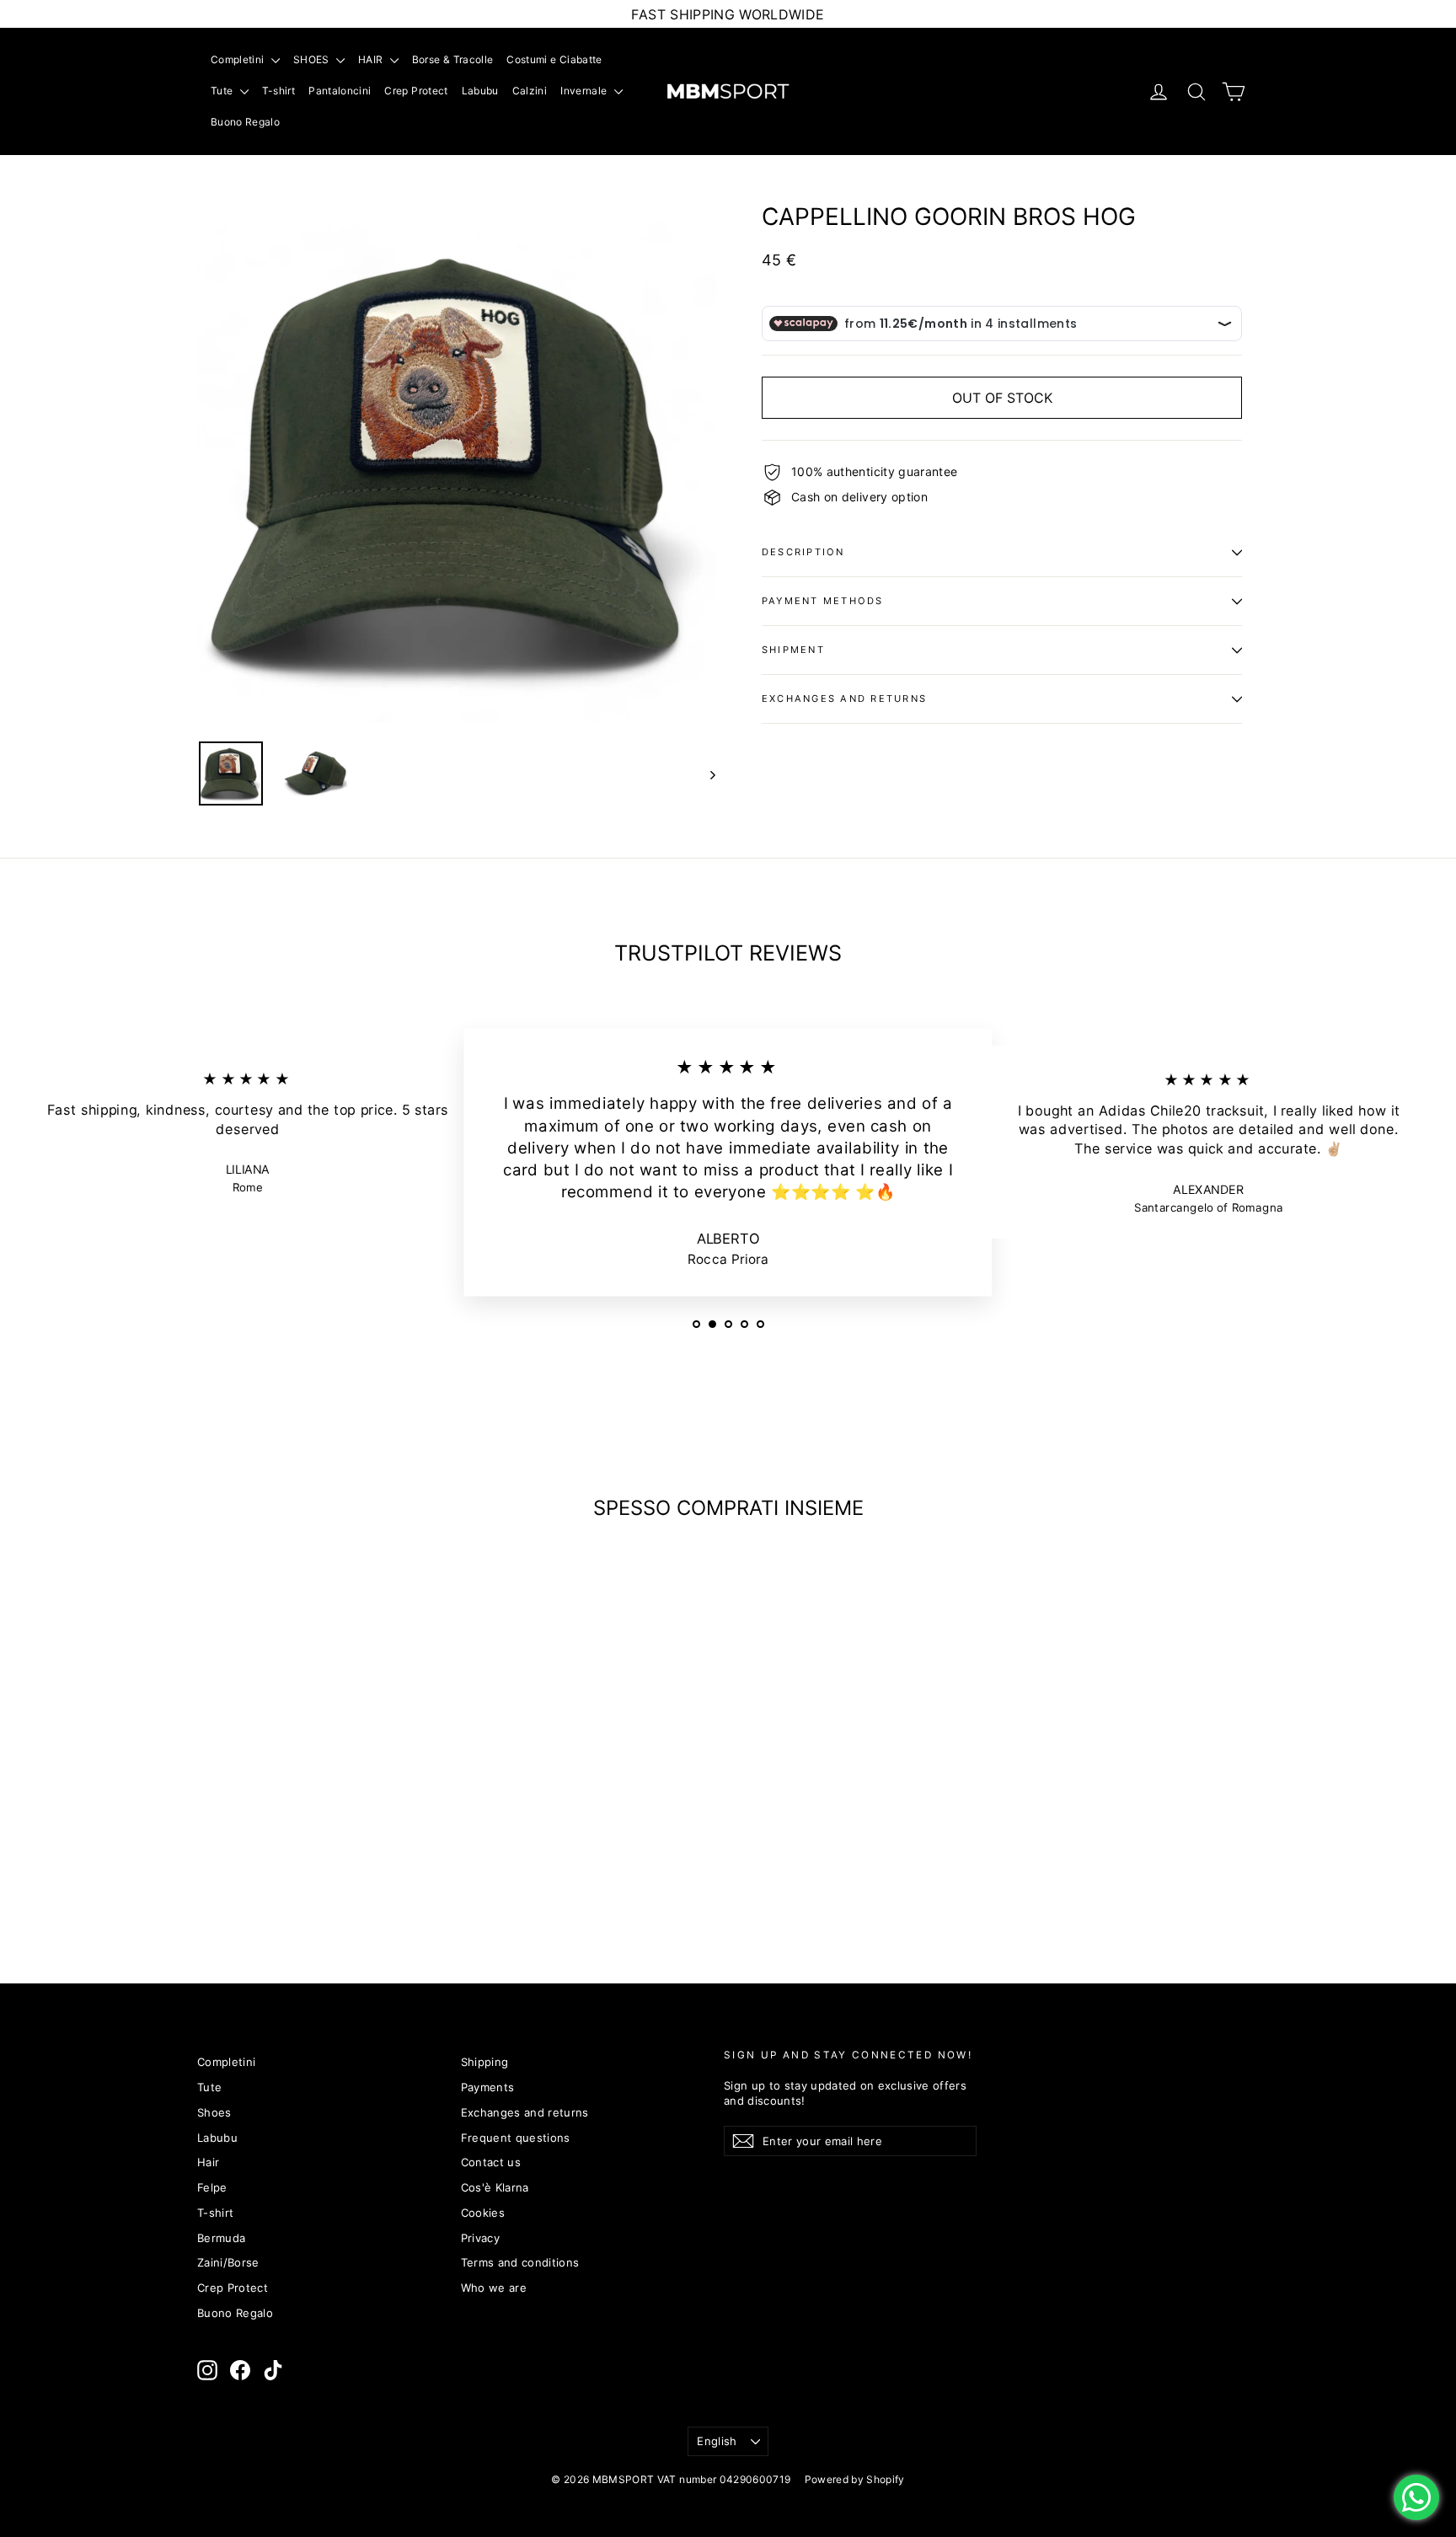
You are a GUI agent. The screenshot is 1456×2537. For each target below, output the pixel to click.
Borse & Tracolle (453, 59)
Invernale (585, 91)
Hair (208, 2162)
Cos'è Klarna (495, 2187)
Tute (223, 91)
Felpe (212, 2187)
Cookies (483, 2213)
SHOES (313, 59)
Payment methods (823, 601)
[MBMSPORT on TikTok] (273, 2370)
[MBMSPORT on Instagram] (207, 2370)
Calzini (530, 91)
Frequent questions (516, 2138)
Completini (239, 59)
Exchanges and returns (844, 698)
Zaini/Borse (228, 2262)
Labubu (480, 91)
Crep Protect (416, 91)
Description (803, 552)
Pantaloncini (340, 91)
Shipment (793, 650)
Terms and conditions (520, 2262)
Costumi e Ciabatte (554, 59)
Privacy (480, 2238)
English (717, 2441)
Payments (488, 2087)
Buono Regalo (245, 122)
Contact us (491, 2162)
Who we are (494, 2288)
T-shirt (278, 91)
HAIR (372, 59)
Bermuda (221, 2238)
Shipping (485, 2062)
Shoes (214, 2112)
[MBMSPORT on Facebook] (240, 2370)
